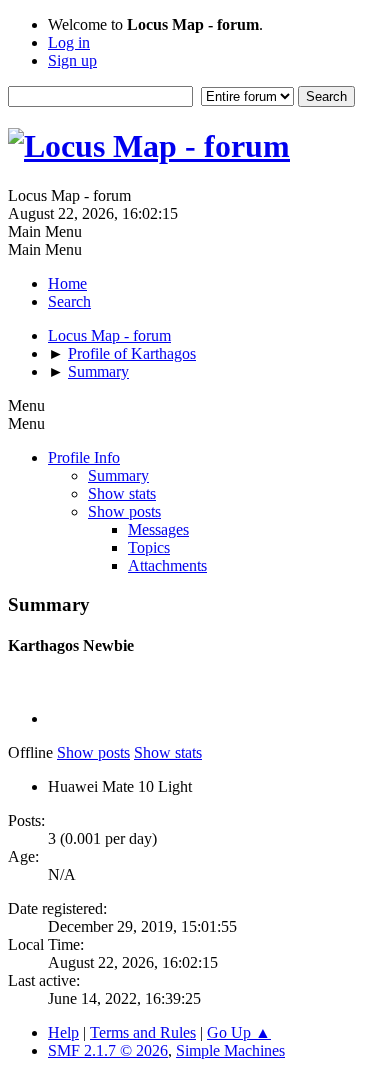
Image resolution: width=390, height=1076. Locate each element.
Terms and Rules (143, 1032)
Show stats (122, 493)
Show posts (124, 511)
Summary (118, 475)
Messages (158, 529)
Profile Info (84, 457)
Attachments (167, 565)
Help (63, 1032)
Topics (149, 547)
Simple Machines (230, 1050)
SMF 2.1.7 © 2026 (108, 1050)
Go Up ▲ (239, 1032)
